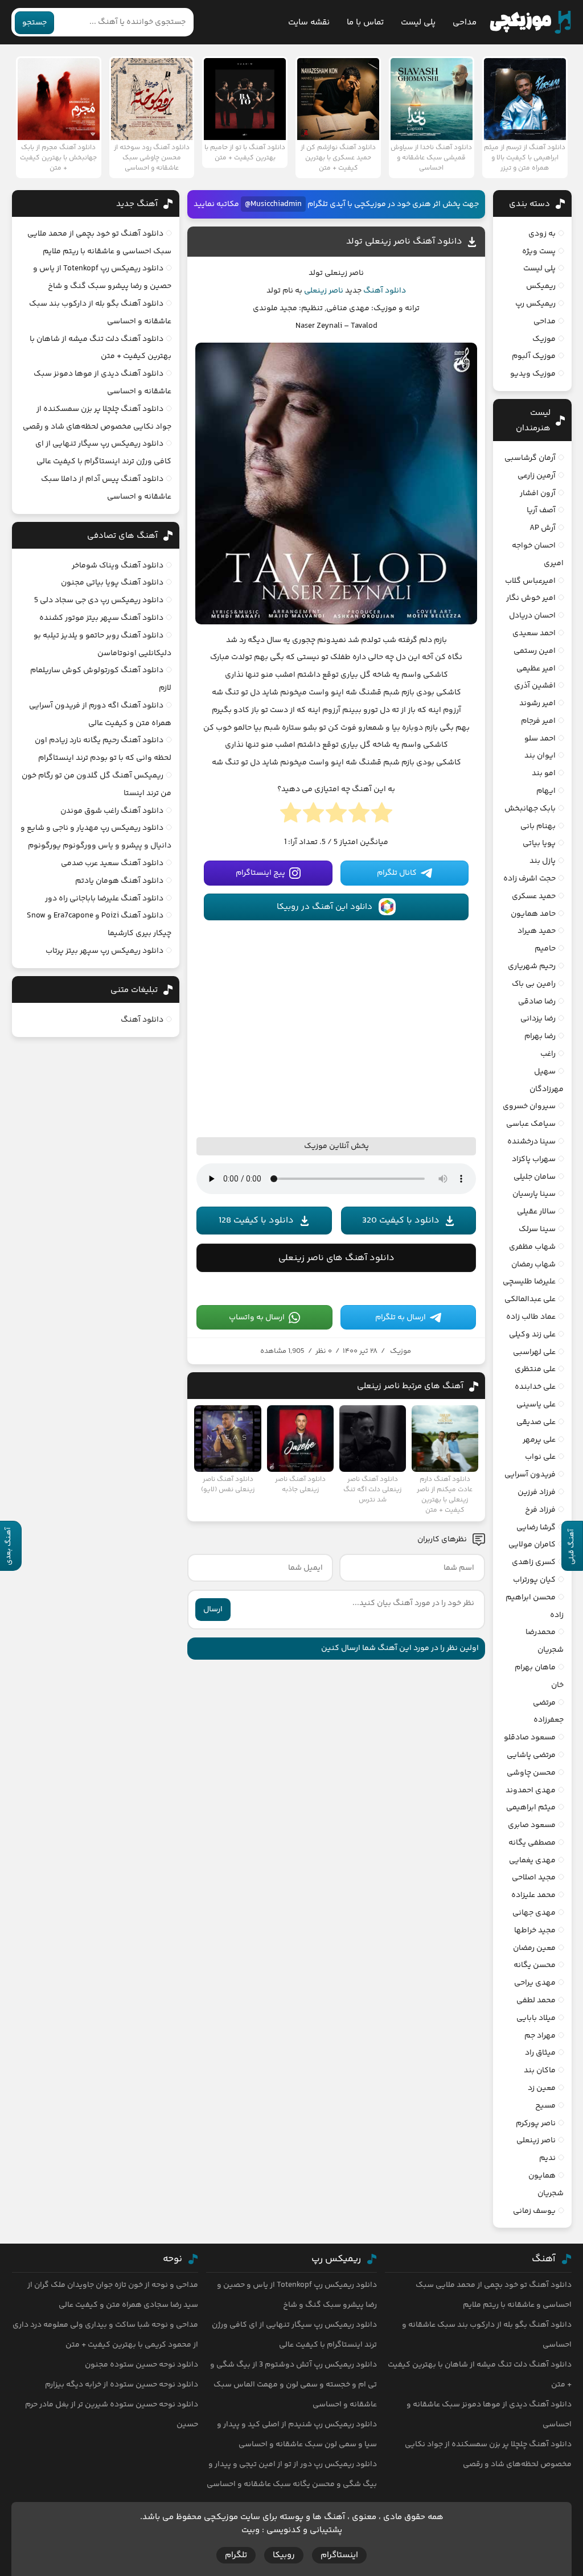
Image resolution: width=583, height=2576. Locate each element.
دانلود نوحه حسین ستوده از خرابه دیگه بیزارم (122, 2385)
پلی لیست (418, 22)
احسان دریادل (532, 616)
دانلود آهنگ (385, 291)
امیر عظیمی (536, 669)
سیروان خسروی (529, 1106)
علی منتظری (535, 1369)
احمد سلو (540, 739)
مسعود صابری (532, 1825)
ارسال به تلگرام (401, 1318)
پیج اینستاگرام (260, 873)
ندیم (547, 2158)
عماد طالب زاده (531, 1317)
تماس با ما (365, 22)
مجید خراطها (535, 1931)
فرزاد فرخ (540, 1510)
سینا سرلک (537, 1229)
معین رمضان (534, 1948)
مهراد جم (540, 2036)
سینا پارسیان (534, 1194)
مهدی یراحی (535, 1983)
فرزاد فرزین (537, 1492)
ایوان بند (540, 756)
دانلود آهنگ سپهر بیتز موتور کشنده (101, 618)
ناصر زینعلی (324, 291)
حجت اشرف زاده (529, 879)
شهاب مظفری (532, 1247)
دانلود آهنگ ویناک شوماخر (118, 566)
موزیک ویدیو (533, 374)
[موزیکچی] (530, 22)
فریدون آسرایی (530, 1475)
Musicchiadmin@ (273, 204)
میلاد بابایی (536, 2018)
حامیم (545, 949)
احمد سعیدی (534, 633)
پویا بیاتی (539, 843)
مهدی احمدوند (531, 1791)
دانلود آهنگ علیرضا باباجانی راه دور (104, 899)
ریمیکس (541, 286)
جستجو (34, 23)
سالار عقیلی (536, 1212)
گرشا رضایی (536, 1528)
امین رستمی (535, 651)
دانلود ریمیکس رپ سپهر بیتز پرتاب (104, 951)
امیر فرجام (538, 721)
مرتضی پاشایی (531, 1755)
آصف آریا (541, 511)
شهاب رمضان (533, 1265)
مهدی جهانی (534, 1913)
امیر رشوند (537, 703)
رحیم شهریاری (532, 966)
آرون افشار (538, 493)
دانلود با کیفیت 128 (256, 1221)
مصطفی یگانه (532, 1843)
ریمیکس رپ (535, 304)
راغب (548, 1054)
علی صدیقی (536, 1422)
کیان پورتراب (534, 1580)
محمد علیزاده (533, 1895)
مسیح (545, 2106)
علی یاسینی (536, 1405)
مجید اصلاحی (534, 1878)
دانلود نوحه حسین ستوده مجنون (141, 2365)
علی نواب (540, 1457)
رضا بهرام (540, 1036)
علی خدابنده (535, 1387)
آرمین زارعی (537, 476)
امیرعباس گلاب (530, 581)
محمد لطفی (536, 2001)
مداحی (465, 22)
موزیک (401, 1351)
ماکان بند (540, 2071)
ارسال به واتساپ (257, 1318)
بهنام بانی (538, 826)
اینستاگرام (339, 2555)
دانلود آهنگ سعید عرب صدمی (112, 863)
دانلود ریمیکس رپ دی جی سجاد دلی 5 (99, 600)
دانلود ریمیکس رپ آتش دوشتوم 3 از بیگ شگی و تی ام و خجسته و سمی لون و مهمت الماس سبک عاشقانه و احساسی (293, 2385)
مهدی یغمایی (532, 1861)
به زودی (542, 234)
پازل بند (543, 861)
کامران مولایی (532, 1545)
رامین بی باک (534, 984)
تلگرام (236, 2555)
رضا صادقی (537, 1002)
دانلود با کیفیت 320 (401, 1221)
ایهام (546, 791)
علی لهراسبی (534, 1352)
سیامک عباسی (531, 1124)
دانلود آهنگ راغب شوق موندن (112, 811)
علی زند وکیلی (532, 1335)
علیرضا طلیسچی (529, 1282)
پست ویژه (539, 252)
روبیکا (284, 2555)
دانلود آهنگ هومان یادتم (119, 881)
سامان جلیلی (535, 1177)
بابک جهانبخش (530, 809)
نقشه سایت (309, 22)
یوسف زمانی (534, 2211)
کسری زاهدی (534, 1562)
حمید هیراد (537, 931)
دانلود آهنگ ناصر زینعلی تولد (404, 242)
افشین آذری (535, 686)
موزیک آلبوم (534, 356)
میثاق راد (540, 2053)
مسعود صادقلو (530, 1738)
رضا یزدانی (538, 1019)
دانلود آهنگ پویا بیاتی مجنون (112, 583)
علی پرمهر (539, 1440)
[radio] (382, 816)
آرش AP (543, 528)
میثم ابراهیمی (531, 1808)
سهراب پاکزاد (534, 1159)
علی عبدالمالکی (530, 1299)
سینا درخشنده (531, 1142)
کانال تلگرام (397, 873)
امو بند (544, 773)
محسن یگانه (535, 1965)
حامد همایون (533, 914)
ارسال (213, 1610)
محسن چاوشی (531, 1773)
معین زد (542, 2088)
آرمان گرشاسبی (530, 458)
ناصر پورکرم (536, 2124)
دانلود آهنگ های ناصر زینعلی (336, 1258)
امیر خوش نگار (531, 598)
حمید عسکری (534, 896)
